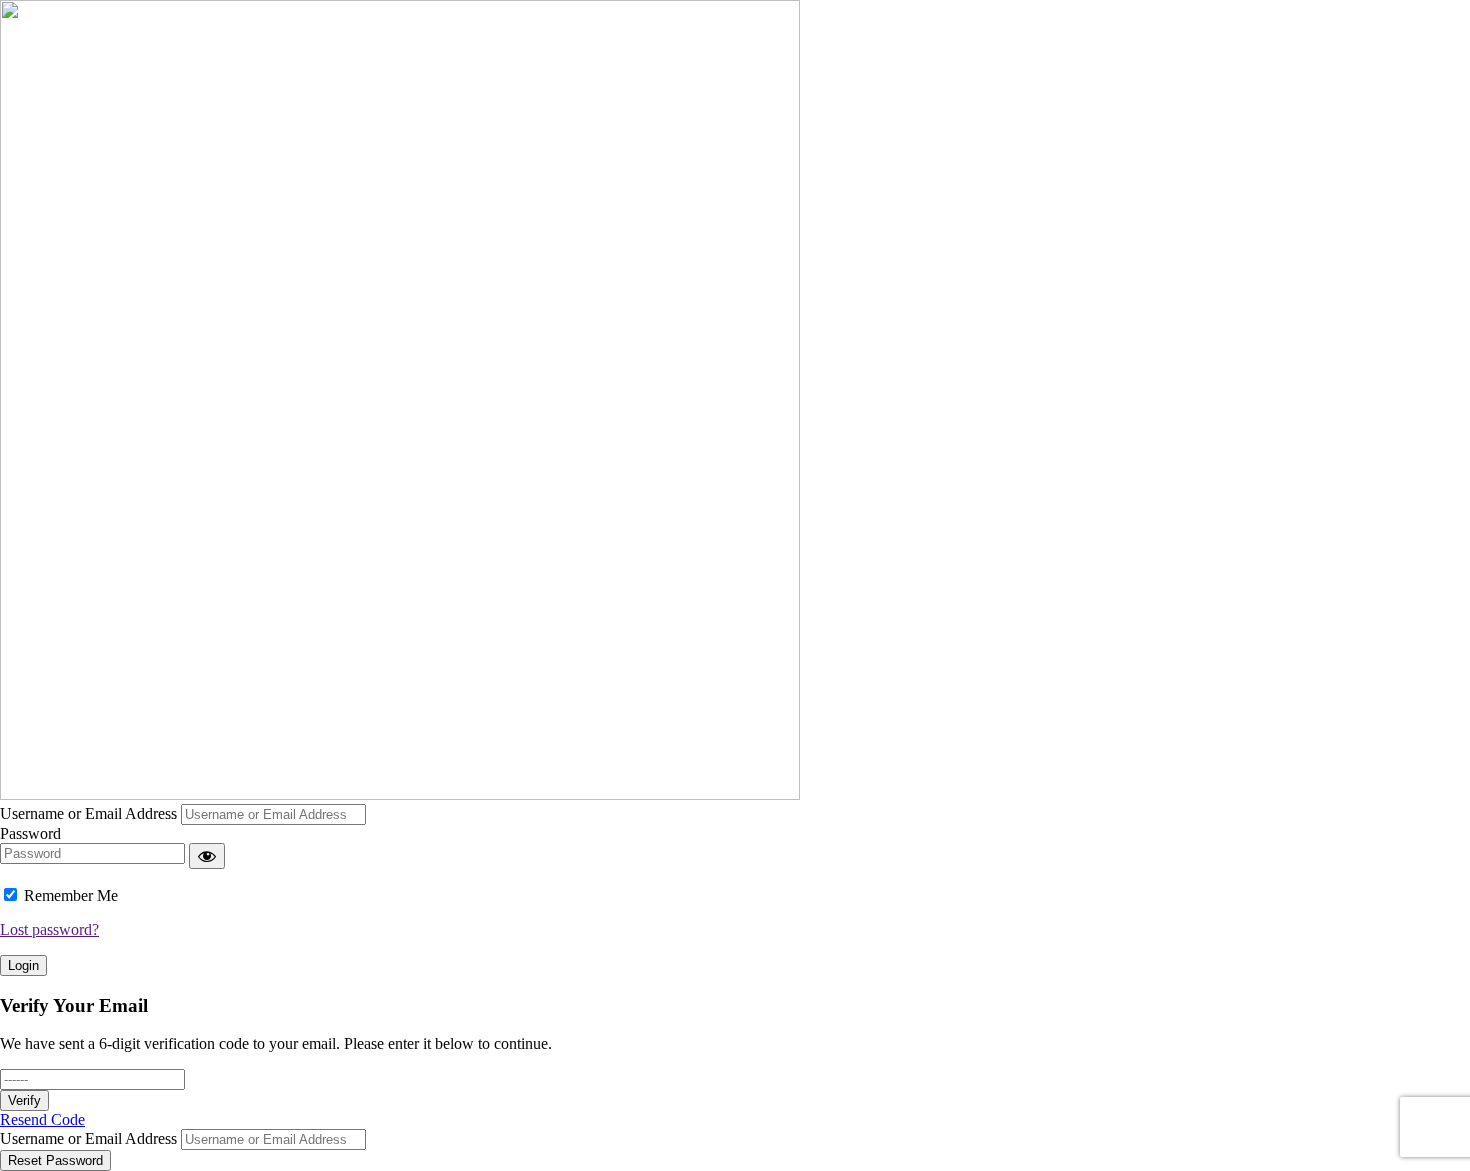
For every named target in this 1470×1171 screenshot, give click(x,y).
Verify (24, 1100)
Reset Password (55, 1160)
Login (23, 965)
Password (30, 833)
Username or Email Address (88, 813)
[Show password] (207, 856)
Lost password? (49, 929)
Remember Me (71, 895)
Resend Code (42, 1119)
